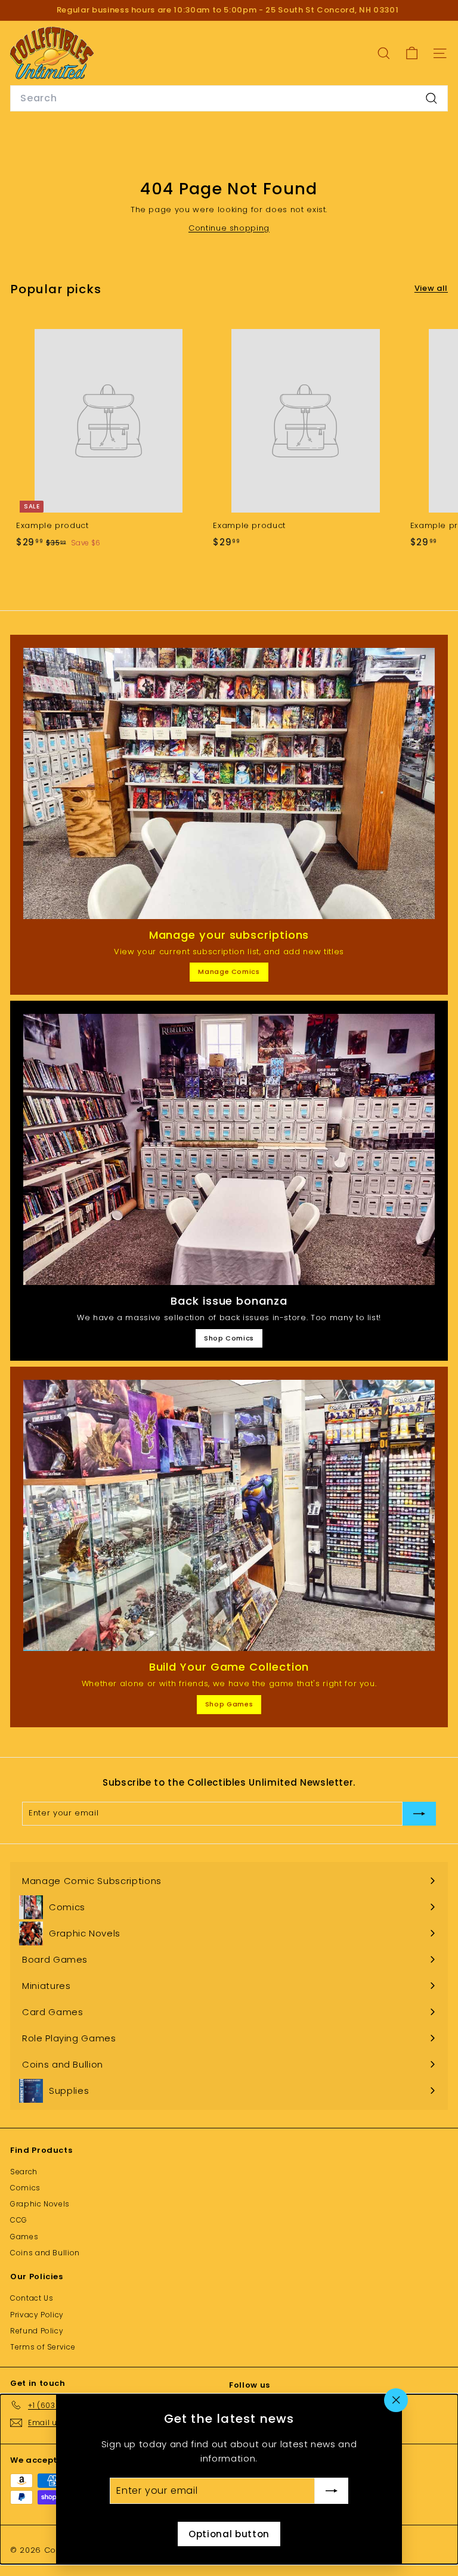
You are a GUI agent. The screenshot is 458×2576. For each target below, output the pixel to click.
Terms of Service (43, 2347)
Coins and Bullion (45, 2253)
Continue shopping (229, 228)
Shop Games (229, 1704)
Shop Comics (229, 1338)
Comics (25, 2188)
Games (24, 2237)
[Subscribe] (332, 2491)
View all (431, 288)
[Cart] (412, 53)
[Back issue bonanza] (229, 1149)
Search (24, 2172)
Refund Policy (37, 2331)
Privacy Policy (37, 2315)
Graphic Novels (40, 2204)
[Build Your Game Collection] (229, 1515)
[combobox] (229, 98)
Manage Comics (229, 972)
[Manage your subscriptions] (229, 783)
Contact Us (32, 2298)
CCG (19, 2220)
